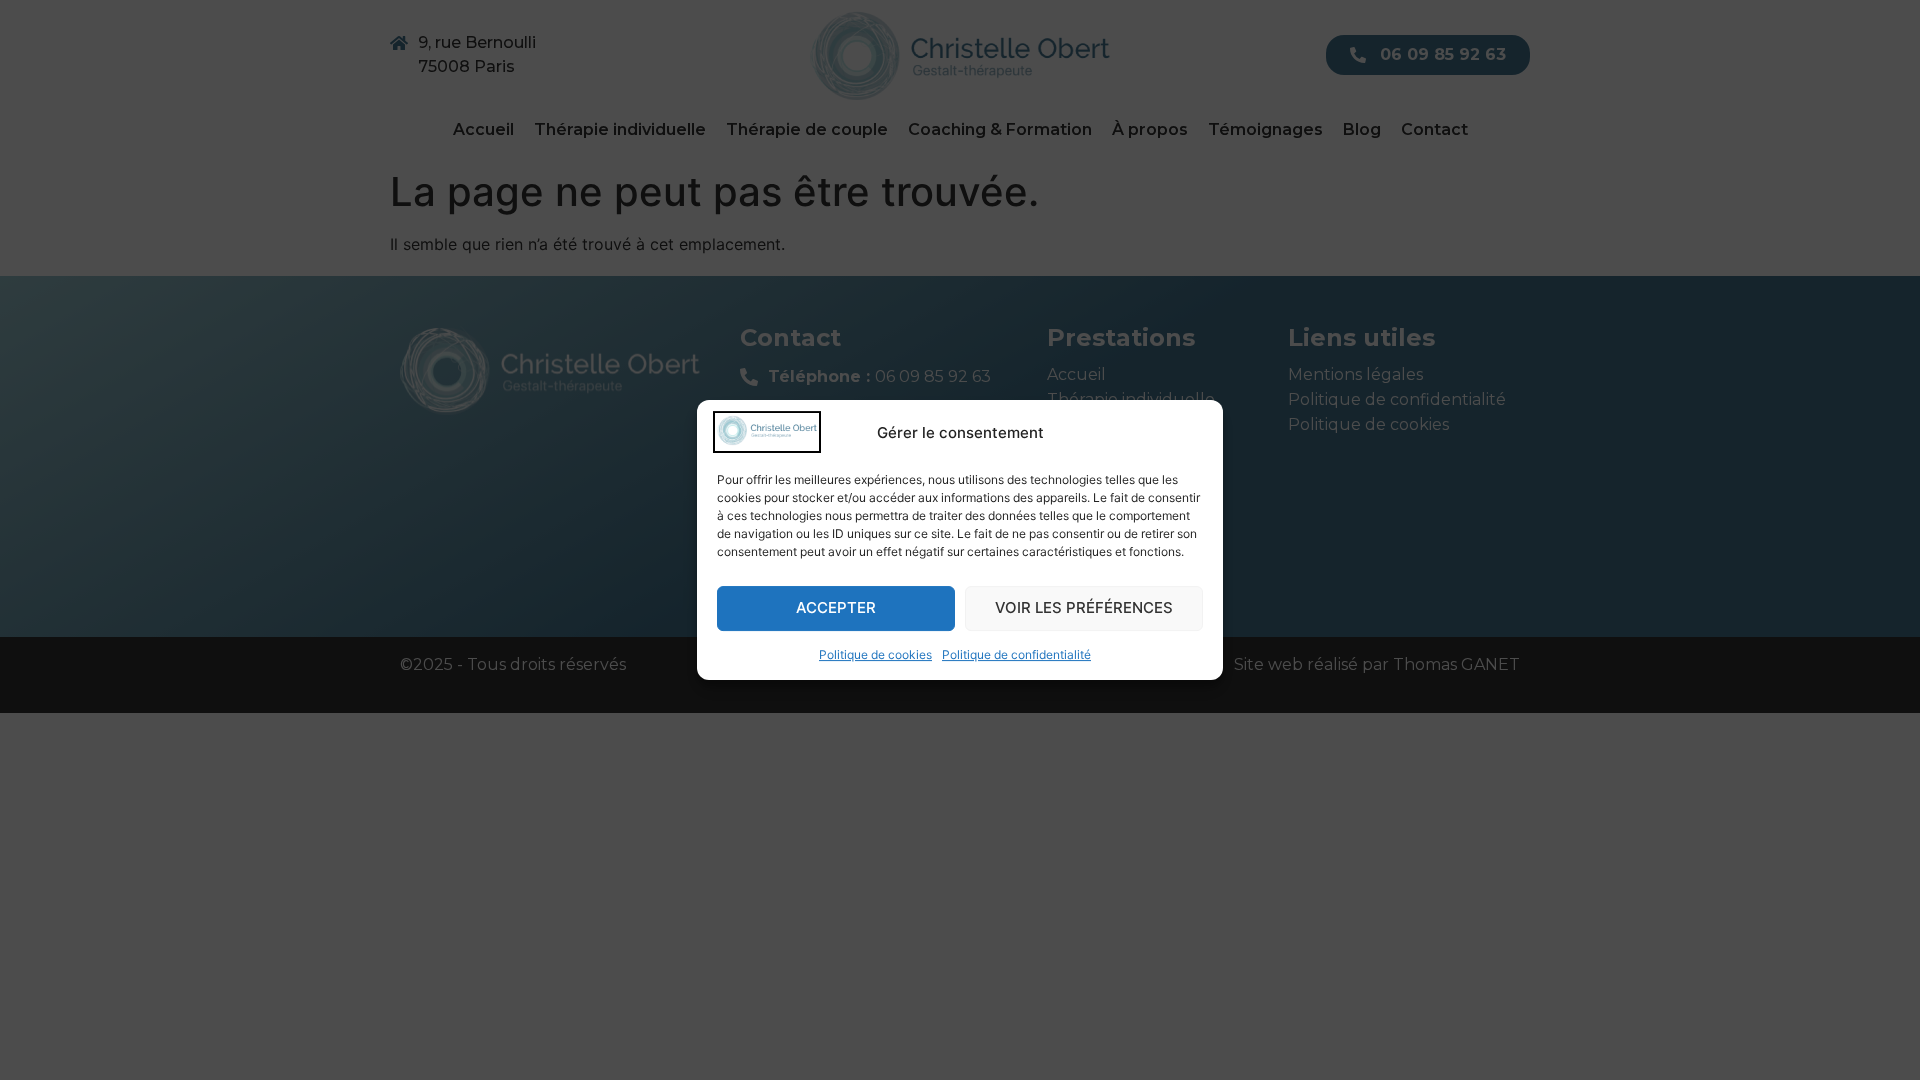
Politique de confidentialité (1016, 654)
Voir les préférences (1084, 607)
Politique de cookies (875, 654)
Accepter (836, 607)
